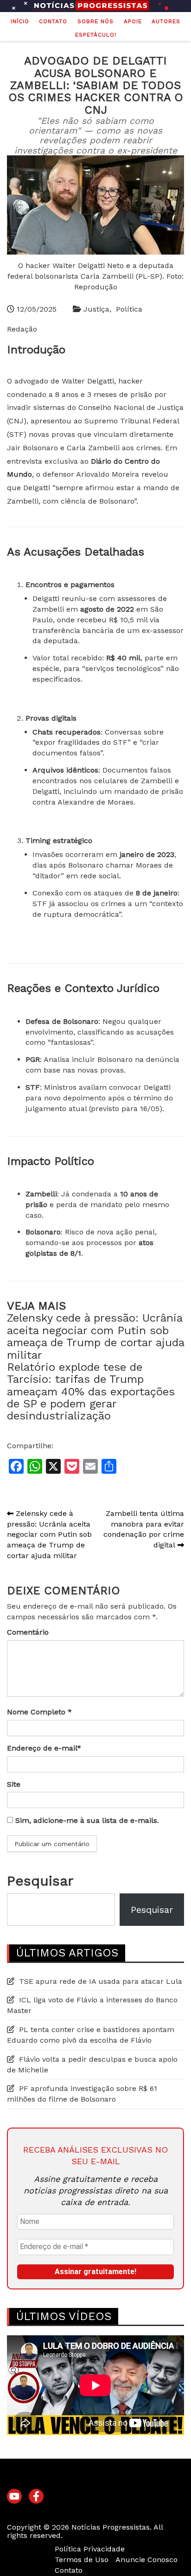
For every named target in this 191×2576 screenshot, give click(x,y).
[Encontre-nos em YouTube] (14, 2497)
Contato (53, 21)
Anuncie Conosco (146, 2560)
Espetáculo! (96, 35)
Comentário (28, 1632)
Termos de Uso (82, 2560)
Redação (22, 329)
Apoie (133, 21)
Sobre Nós (95, 21)
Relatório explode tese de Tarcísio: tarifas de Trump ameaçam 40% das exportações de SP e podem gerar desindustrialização (91, 1392)
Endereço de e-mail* (44, 1748)
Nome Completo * (39, 1712)
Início (20, 21)
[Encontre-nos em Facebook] (36, 2497)
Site (14, 1784)
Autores (166, 21)
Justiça (96, 309)
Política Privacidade (90, 2549)
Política (129, 309)
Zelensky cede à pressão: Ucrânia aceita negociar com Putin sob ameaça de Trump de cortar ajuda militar (95, 1336)
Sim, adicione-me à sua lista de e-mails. (86, 1820)
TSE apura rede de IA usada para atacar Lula (101, 1981)
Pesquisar (40, 1881)
